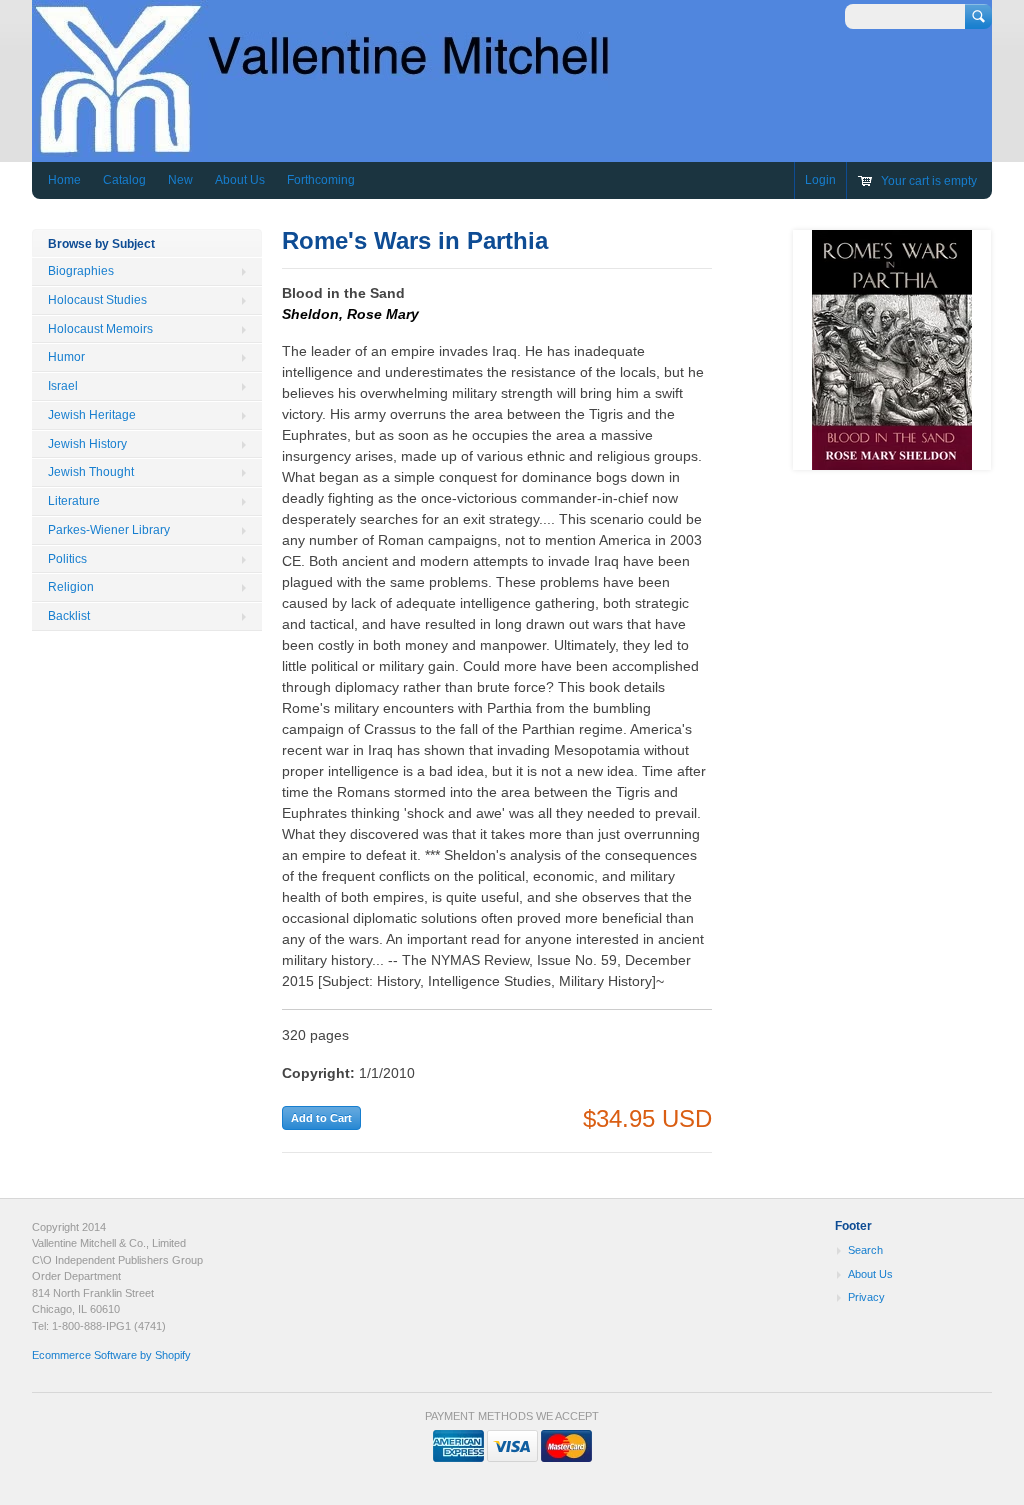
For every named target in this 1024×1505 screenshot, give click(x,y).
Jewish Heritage (92, 415)
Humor (66, 357)
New (180, 180)
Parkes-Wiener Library (109, 530)
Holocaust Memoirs (100, 329)
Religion (71, 587)
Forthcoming (321, 180)
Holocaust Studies (97, 300)
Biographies (81, 271)
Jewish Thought (91, 472)
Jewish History (87, 444)
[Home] (346, 147)
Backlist (69, 616)
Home (64, 180)
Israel (63, 386)
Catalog (124, 180)
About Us (240, 180)
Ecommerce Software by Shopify (111, 1355)
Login (820, 180)
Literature (74, 501)
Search (865, 1250)
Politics (67, 559)
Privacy (866, 1297)
